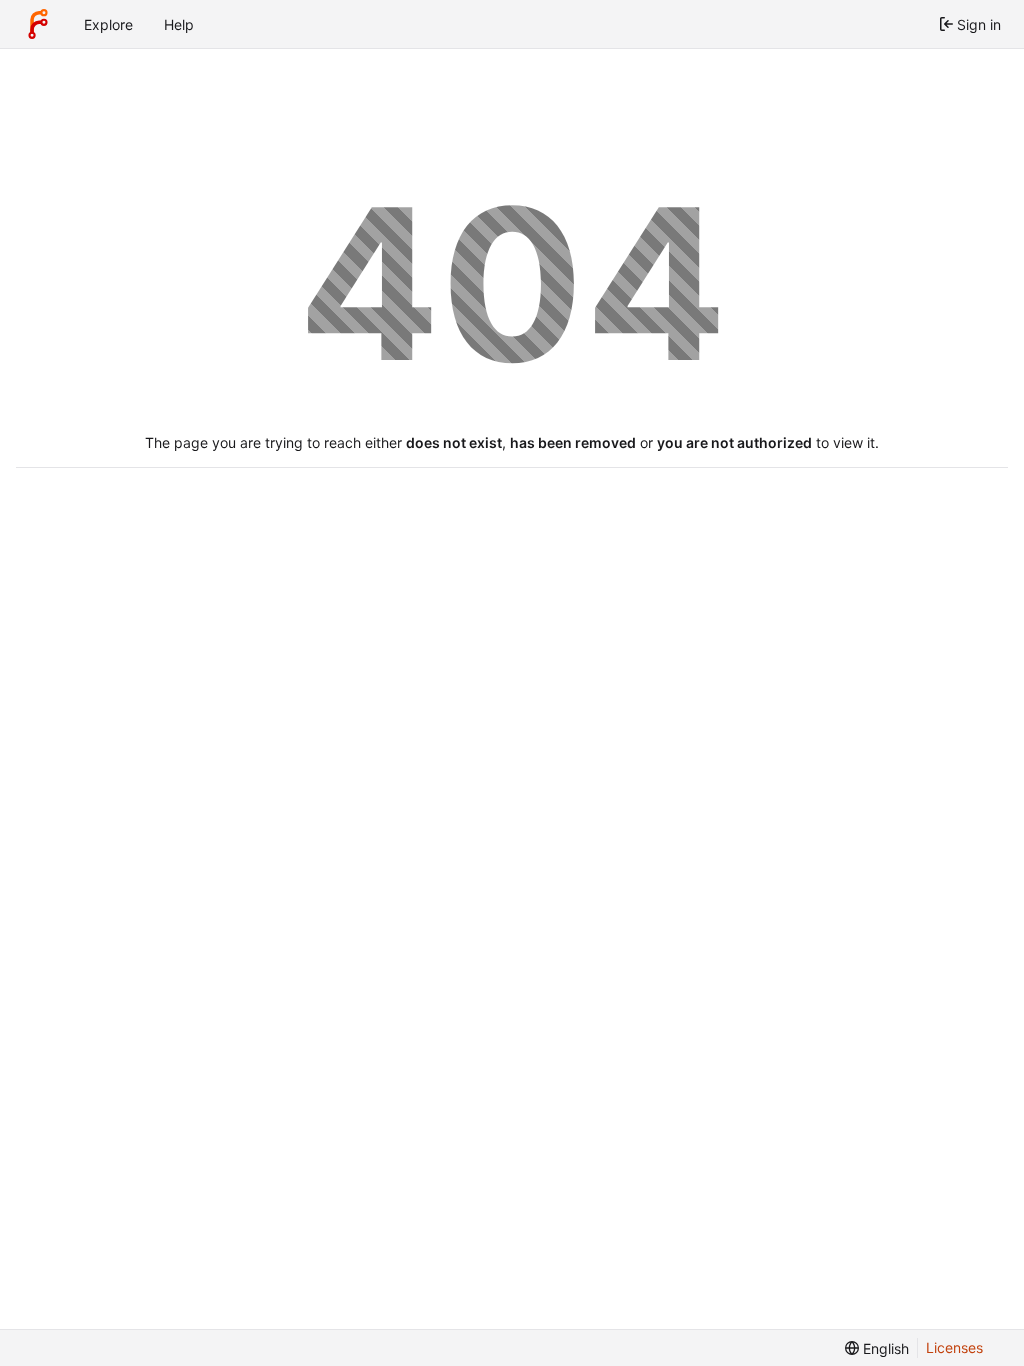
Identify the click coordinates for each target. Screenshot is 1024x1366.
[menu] (877, 1348)
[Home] (38, 24)
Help (179, 24)
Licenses (954, 1347)
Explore (108, 24)
